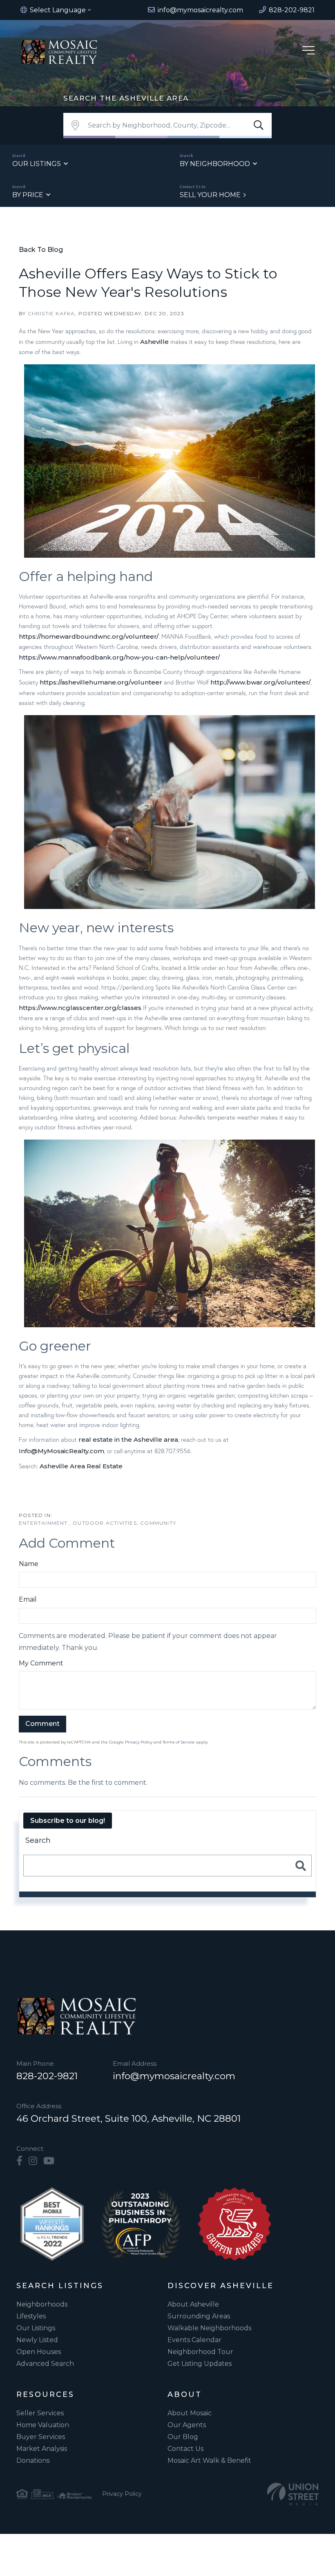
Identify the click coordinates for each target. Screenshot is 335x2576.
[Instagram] (33, 2161)
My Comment (41, 1663)
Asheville (154, 342)
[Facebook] (19, 2161)
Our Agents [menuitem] (187, 2425)
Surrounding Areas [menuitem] (199, 2316)
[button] (259, 126)
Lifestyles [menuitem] (31, 2316)
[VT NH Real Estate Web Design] (293, 2494)
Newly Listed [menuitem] (37, 2340)
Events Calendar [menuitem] (194, 2340)
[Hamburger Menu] (308, 52)
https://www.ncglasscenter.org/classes (80, 1008)
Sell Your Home (210, 195)
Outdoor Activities (105, 1523)
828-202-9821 (47, 2076)
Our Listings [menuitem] (36, 2328)
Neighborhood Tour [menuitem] (200, 2352)
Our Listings (37, 164)
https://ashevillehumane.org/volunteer (101, 682)
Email (28, 1599)
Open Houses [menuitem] (39, 2352)
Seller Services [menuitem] (40, 2413)
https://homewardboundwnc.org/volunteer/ (89, 636)
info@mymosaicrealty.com (174, 2076)
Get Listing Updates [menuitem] (200, 2364)
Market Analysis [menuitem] (42, 2449)
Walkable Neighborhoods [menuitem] (209, 2328)
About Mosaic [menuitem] (190, 2413)
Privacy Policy (139, 1742)
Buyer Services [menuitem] (41, 2437)
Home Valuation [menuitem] (43, 2425)
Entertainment (44, 1523)
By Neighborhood (215, 164)
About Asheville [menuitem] (193, 2304)
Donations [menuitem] (33, 2460)
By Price (28, 195)
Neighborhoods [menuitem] (42, 2304)
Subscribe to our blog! (68, 1821)
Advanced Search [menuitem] (45, 2364)
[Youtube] (49, 2161)
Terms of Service (179, 1742)
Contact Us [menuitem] (185, 2449)
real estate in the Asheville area (128, 1439)
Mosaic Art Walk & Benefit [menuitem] (209, 2460)
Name (29, 1564)
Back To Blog (41, 250)
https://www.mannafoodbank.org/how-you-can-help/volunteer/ (119, 657)
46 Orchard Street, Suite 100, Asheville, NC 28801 (128, 2118)
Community (158, 1523)
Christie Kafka (51, 313)
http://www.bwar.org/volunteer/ (260, 682)
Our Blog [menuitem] (183, 2437)
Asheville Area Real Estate (81, 1466)
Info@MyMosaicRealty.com (61, 1451)
